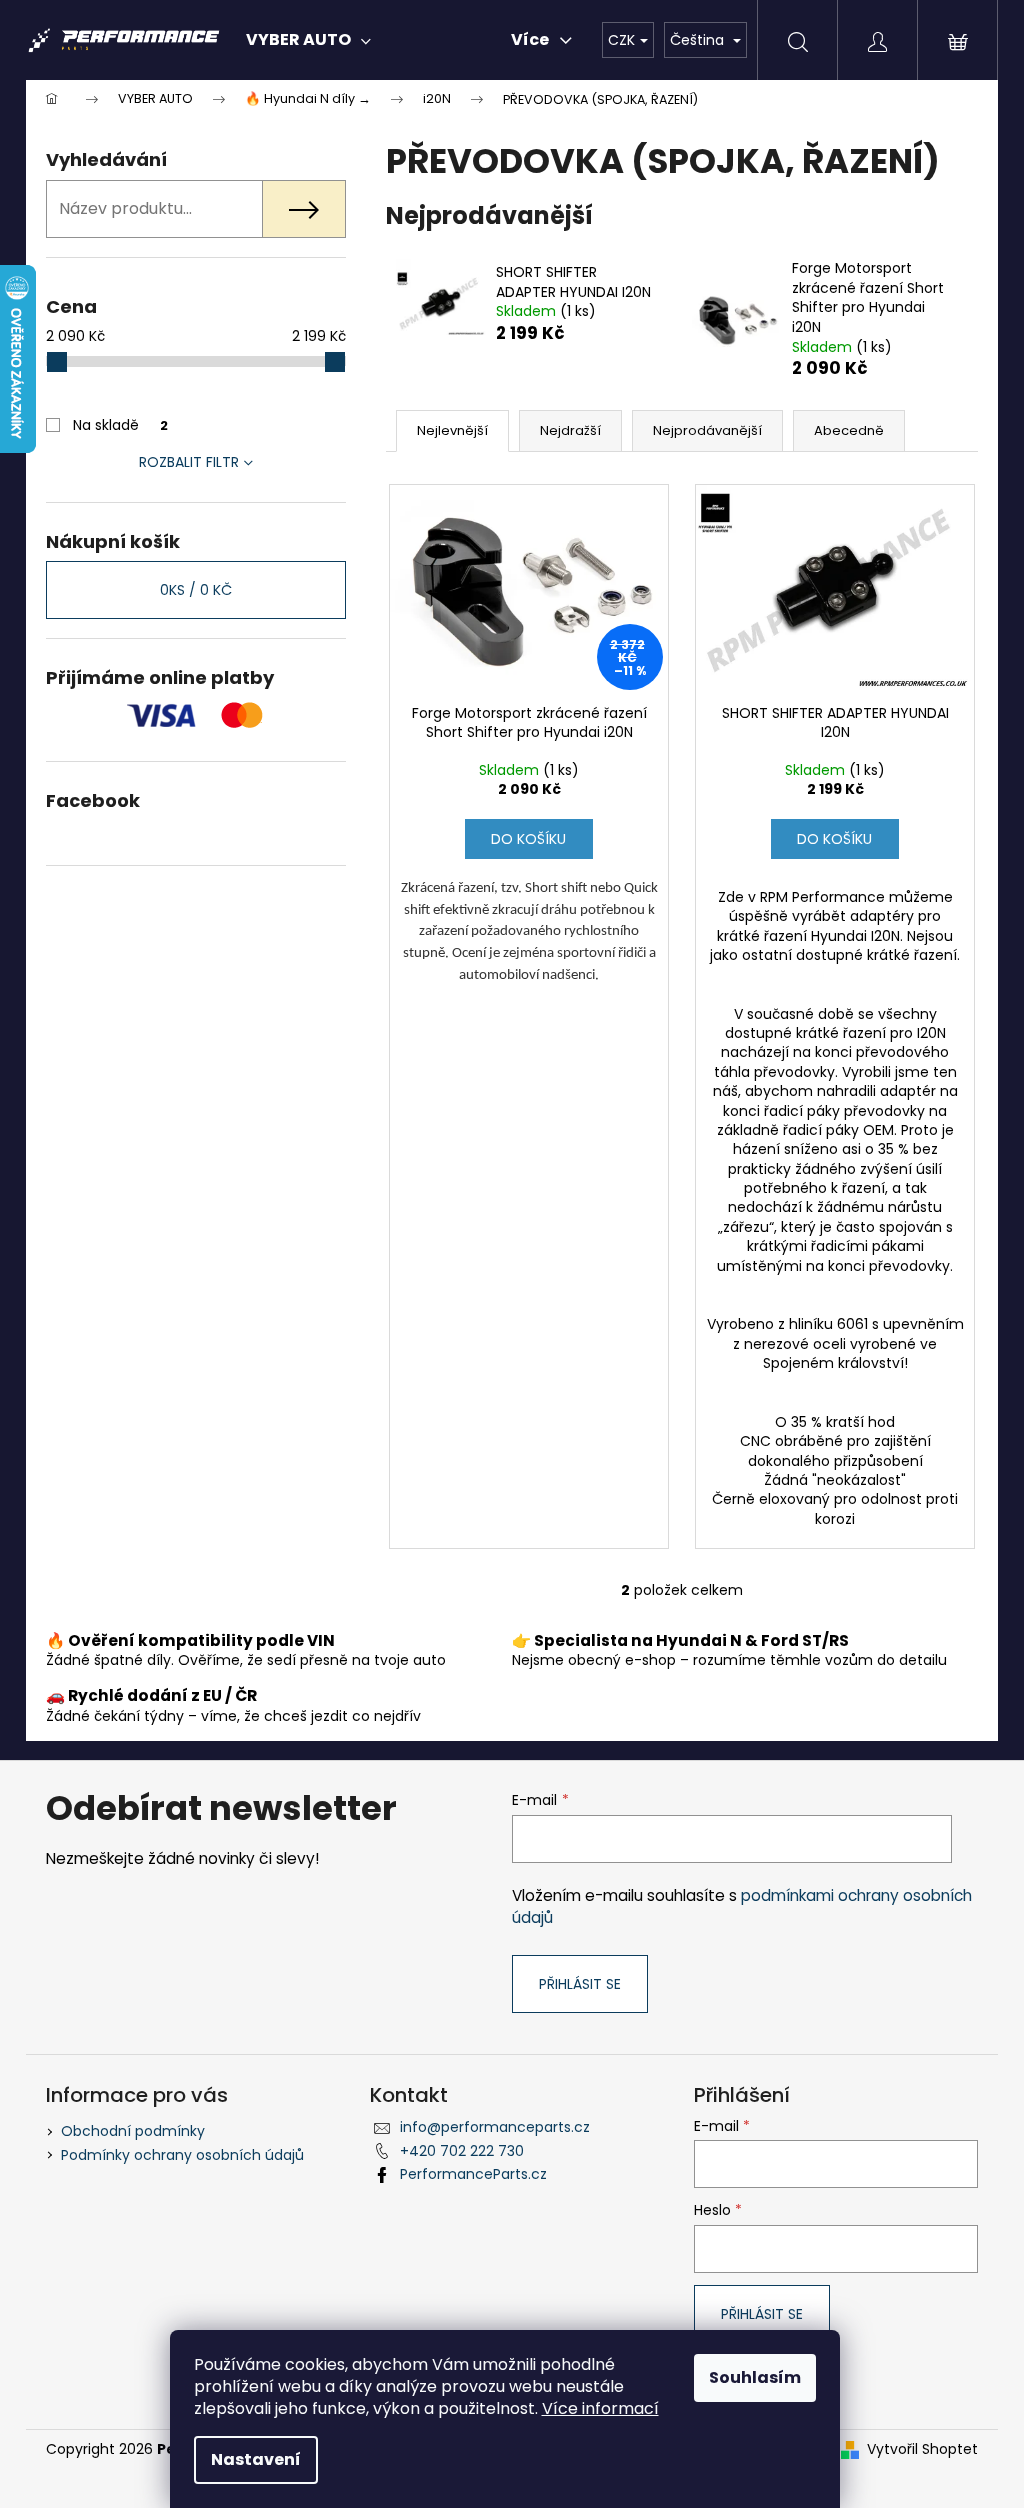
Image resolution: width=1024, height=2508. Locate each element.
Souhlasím (755, 2377)
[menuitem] (308, 40)
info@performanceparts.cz (495, 2127)
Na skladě (120, 425)
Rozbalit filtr (189, 462)
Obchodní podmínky (133, 2131)
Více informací (600, 2408)
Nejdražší (570, 430)
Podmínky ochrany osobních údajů (182, 2155)
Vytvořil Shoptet (922, 2449)
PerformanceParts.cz (473, 2174)
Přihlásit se (580, 1984)
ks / (196, 590)
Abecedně (849, 430)
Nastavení (256, 2459)
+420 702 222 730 (462, 2151)
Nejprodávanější (707, 430)
